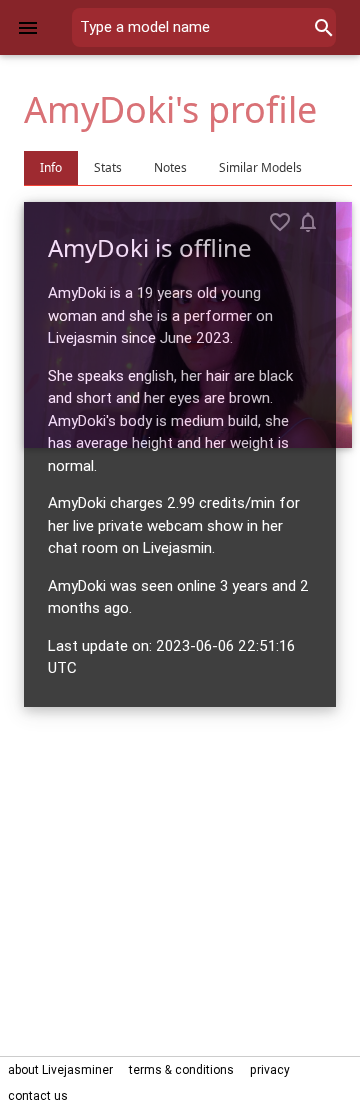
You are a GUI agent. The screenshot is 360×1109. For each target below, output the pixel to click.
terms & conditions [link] (181, 1069)
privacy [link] (270, 1069)
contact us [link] (38, 1095)
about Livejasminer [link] (60, 1069)
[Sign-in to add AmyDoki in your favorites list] (280, 222)
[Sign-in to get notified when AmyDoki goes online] (308, 222)
